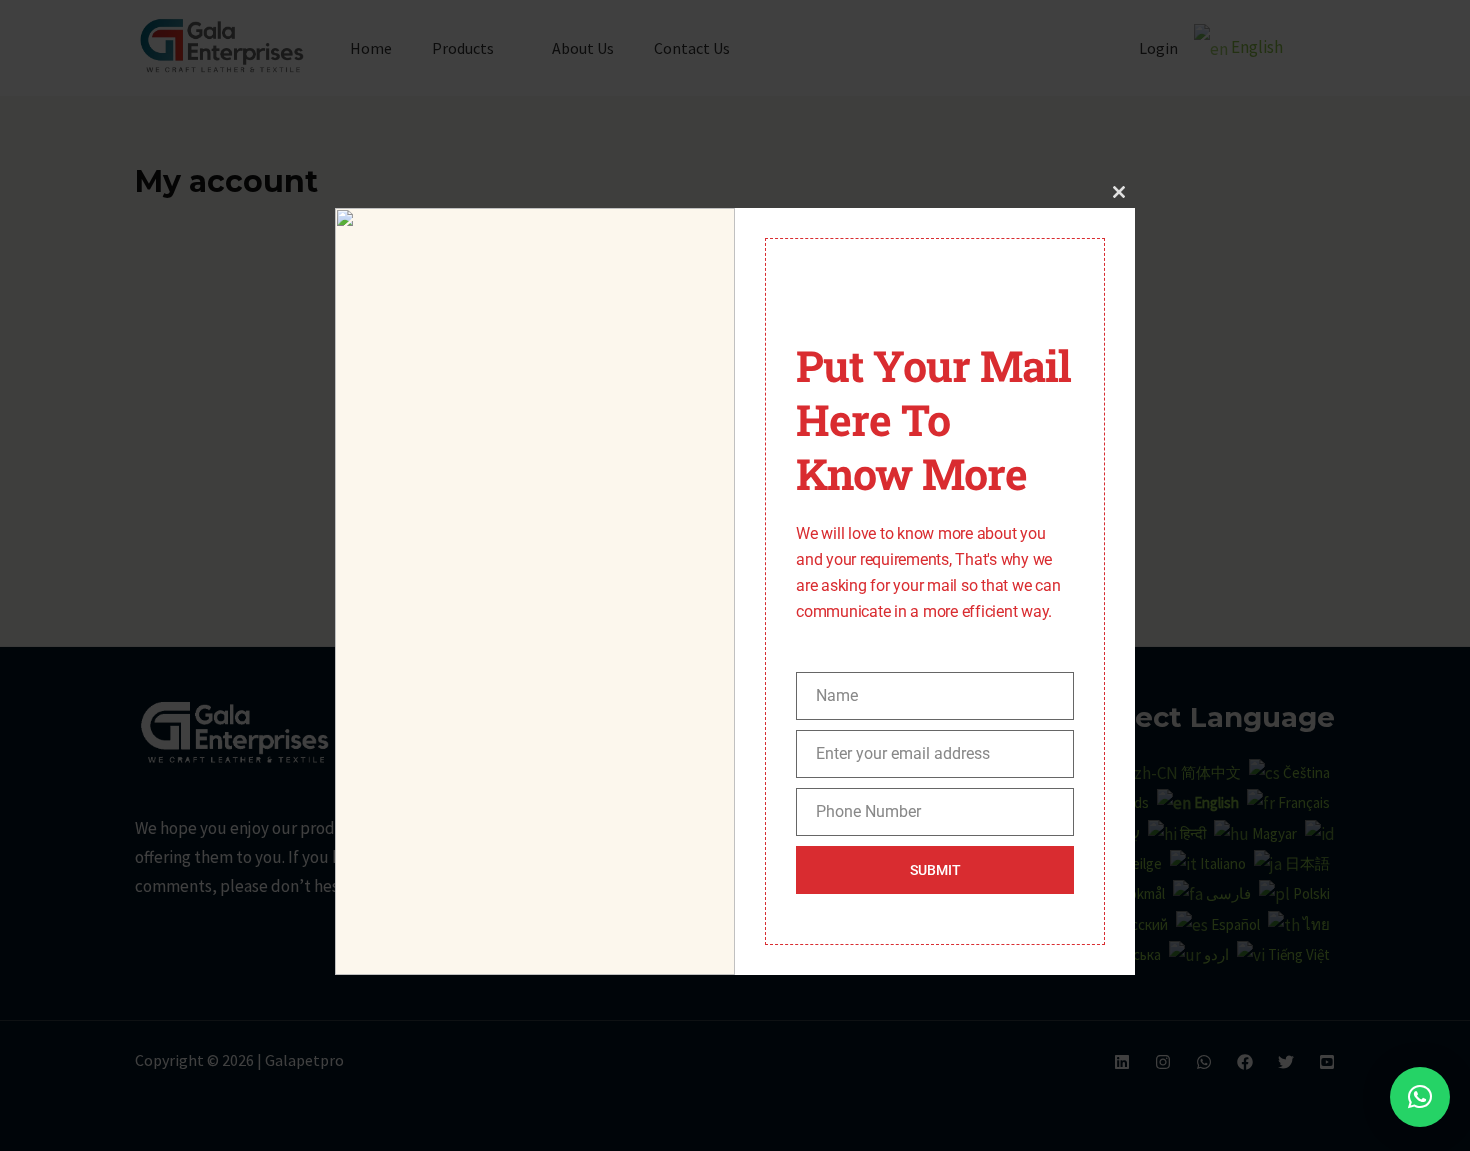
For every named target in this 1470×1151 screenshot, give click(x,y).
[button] (1420, 1097)
